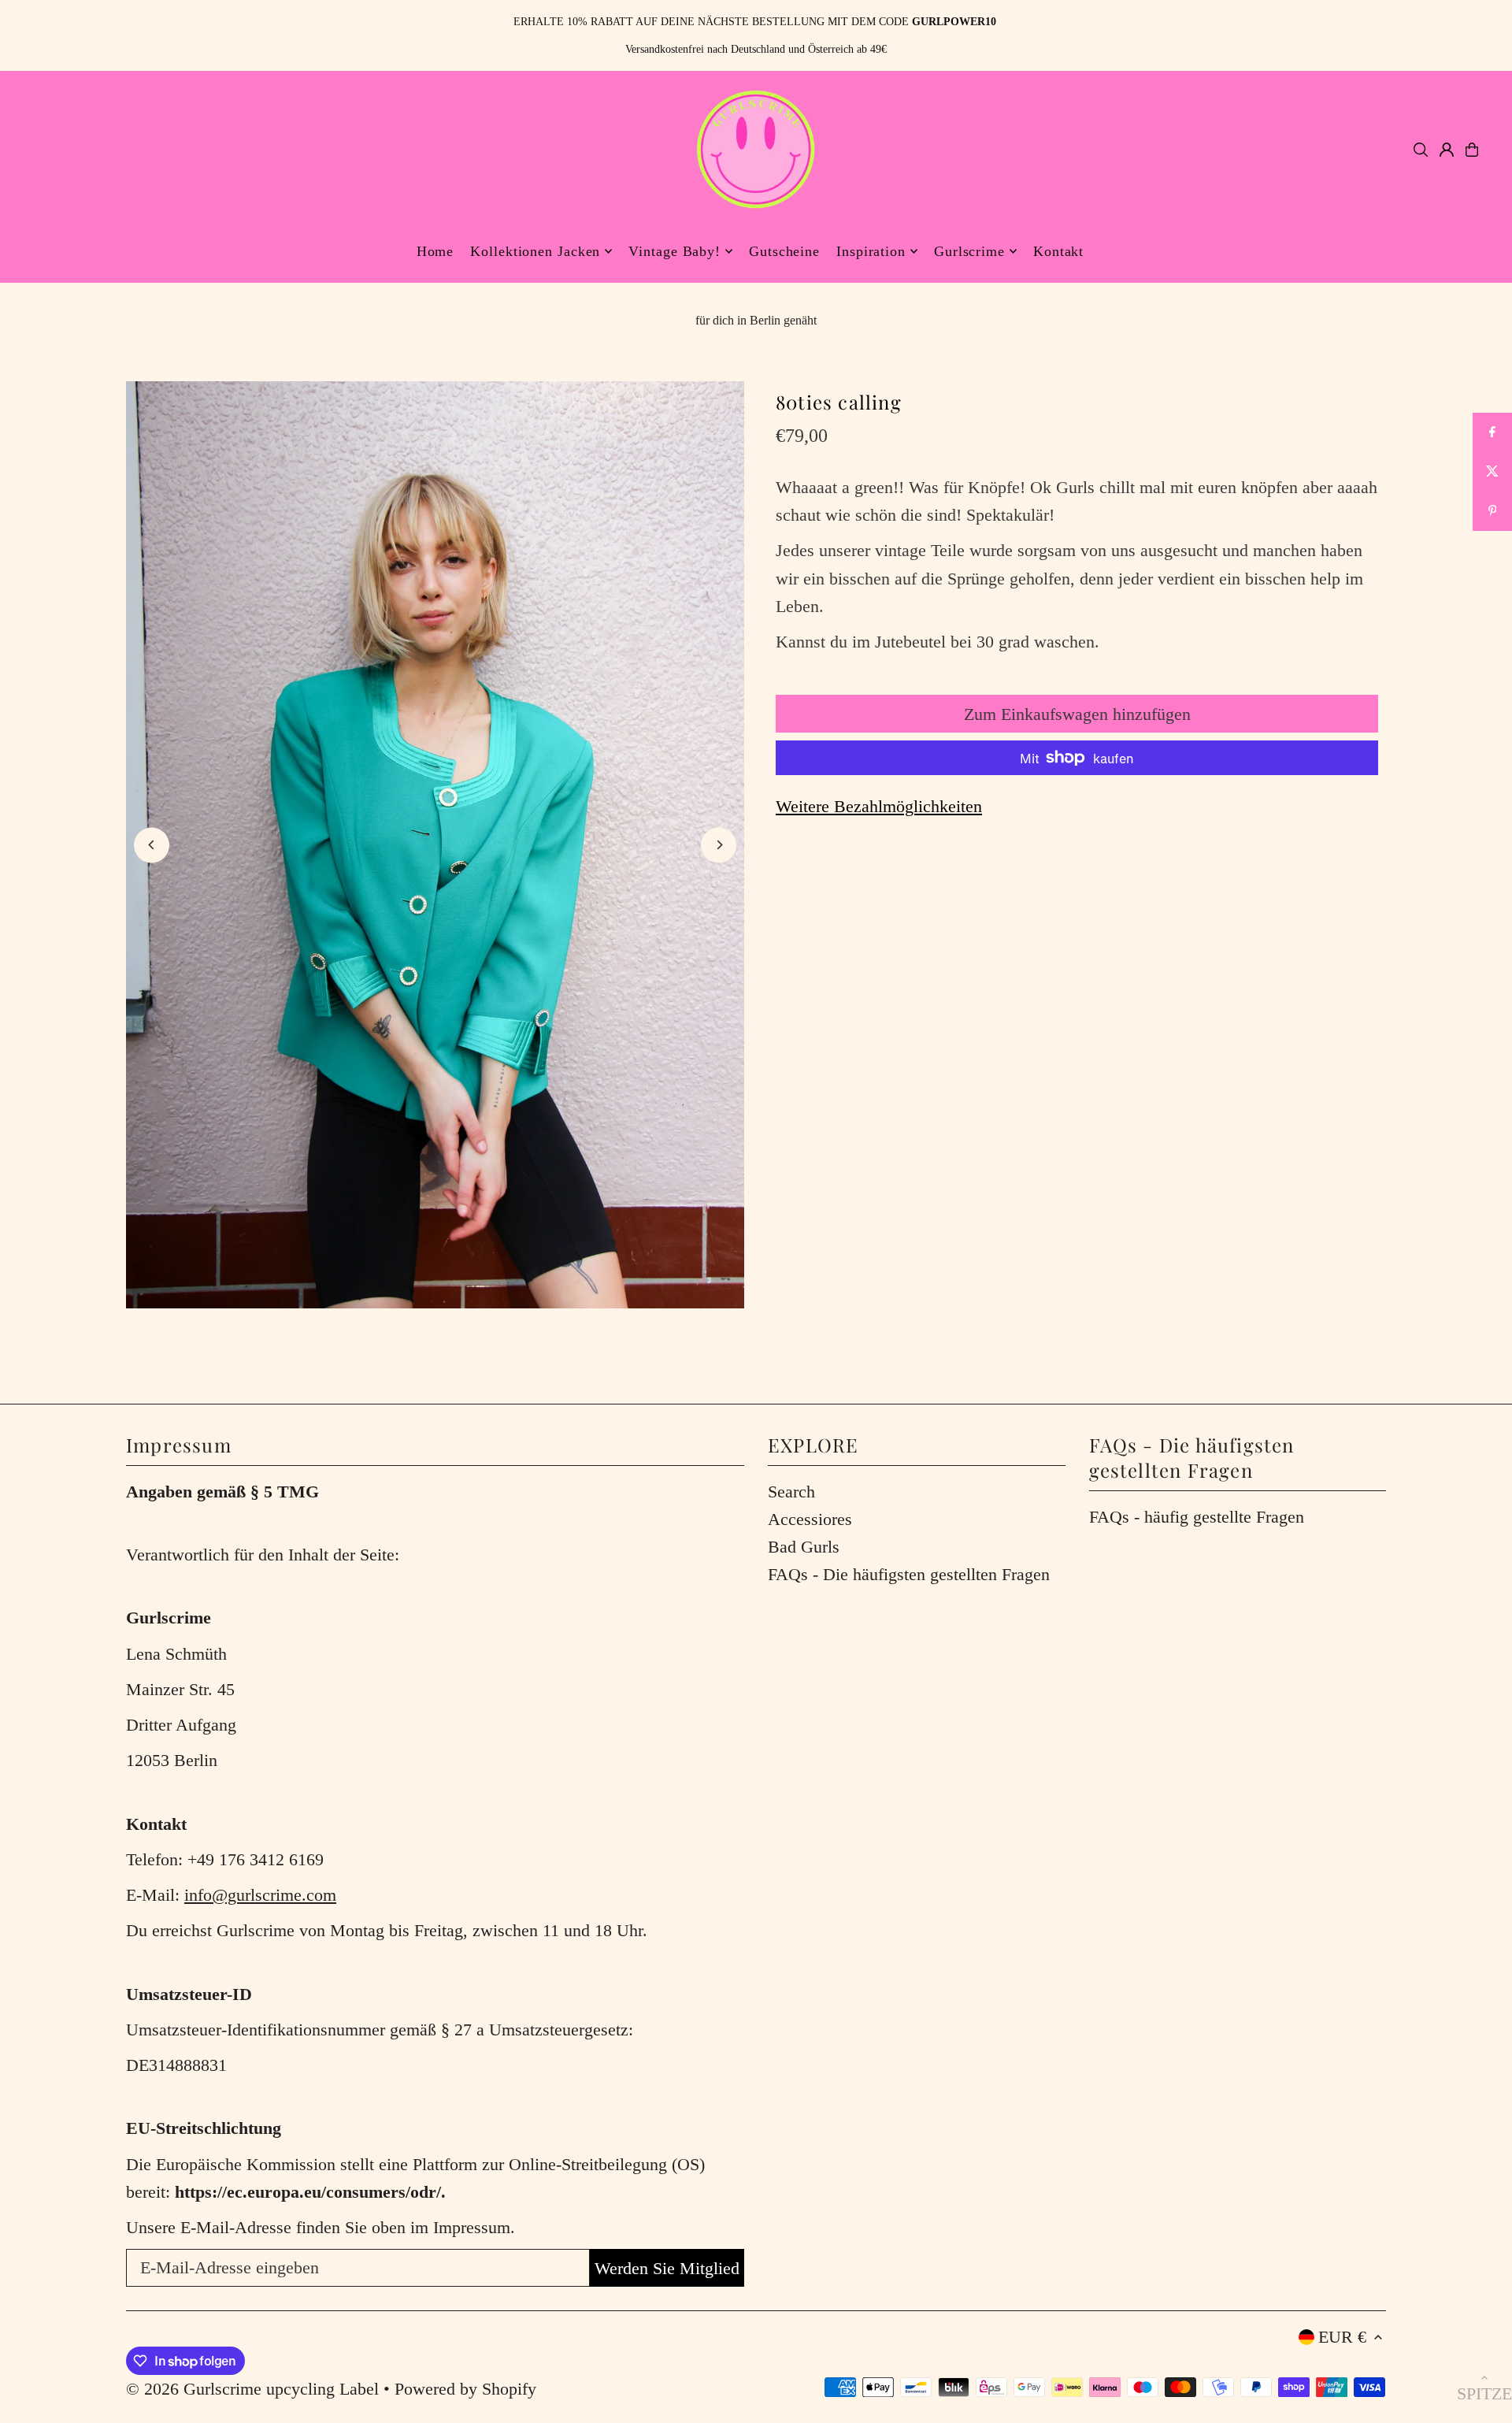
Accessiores (810, 1519)
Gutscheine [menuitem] (784, 251)
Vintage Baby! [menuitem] (674, 251)
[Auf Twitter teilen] (1492, 472)
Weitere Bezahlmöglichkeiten (879, 806)
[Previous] (152, 845)
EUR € (1342, 2337)
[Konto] (1447, 150)
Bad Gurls (804, 1547)
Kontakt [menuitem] (1058, 251)
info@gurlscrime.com (260, 1895)
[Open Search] (1421, 150)
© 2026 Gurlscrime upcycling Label (252, 2389)
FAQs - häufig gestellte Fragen (1197, 1517)
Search (791, 1492)
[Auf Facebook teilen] (1492, 432)
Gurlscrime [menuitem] (969, 251)
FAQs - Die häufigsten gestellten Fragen (909, 1574)
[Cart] (1472, 150)
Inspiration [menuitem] (871, 251)
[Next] (719, 845)
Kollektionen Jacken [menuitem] (535, 251)
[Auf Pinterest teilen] (1492, 511)
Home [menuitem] (435, 251)
